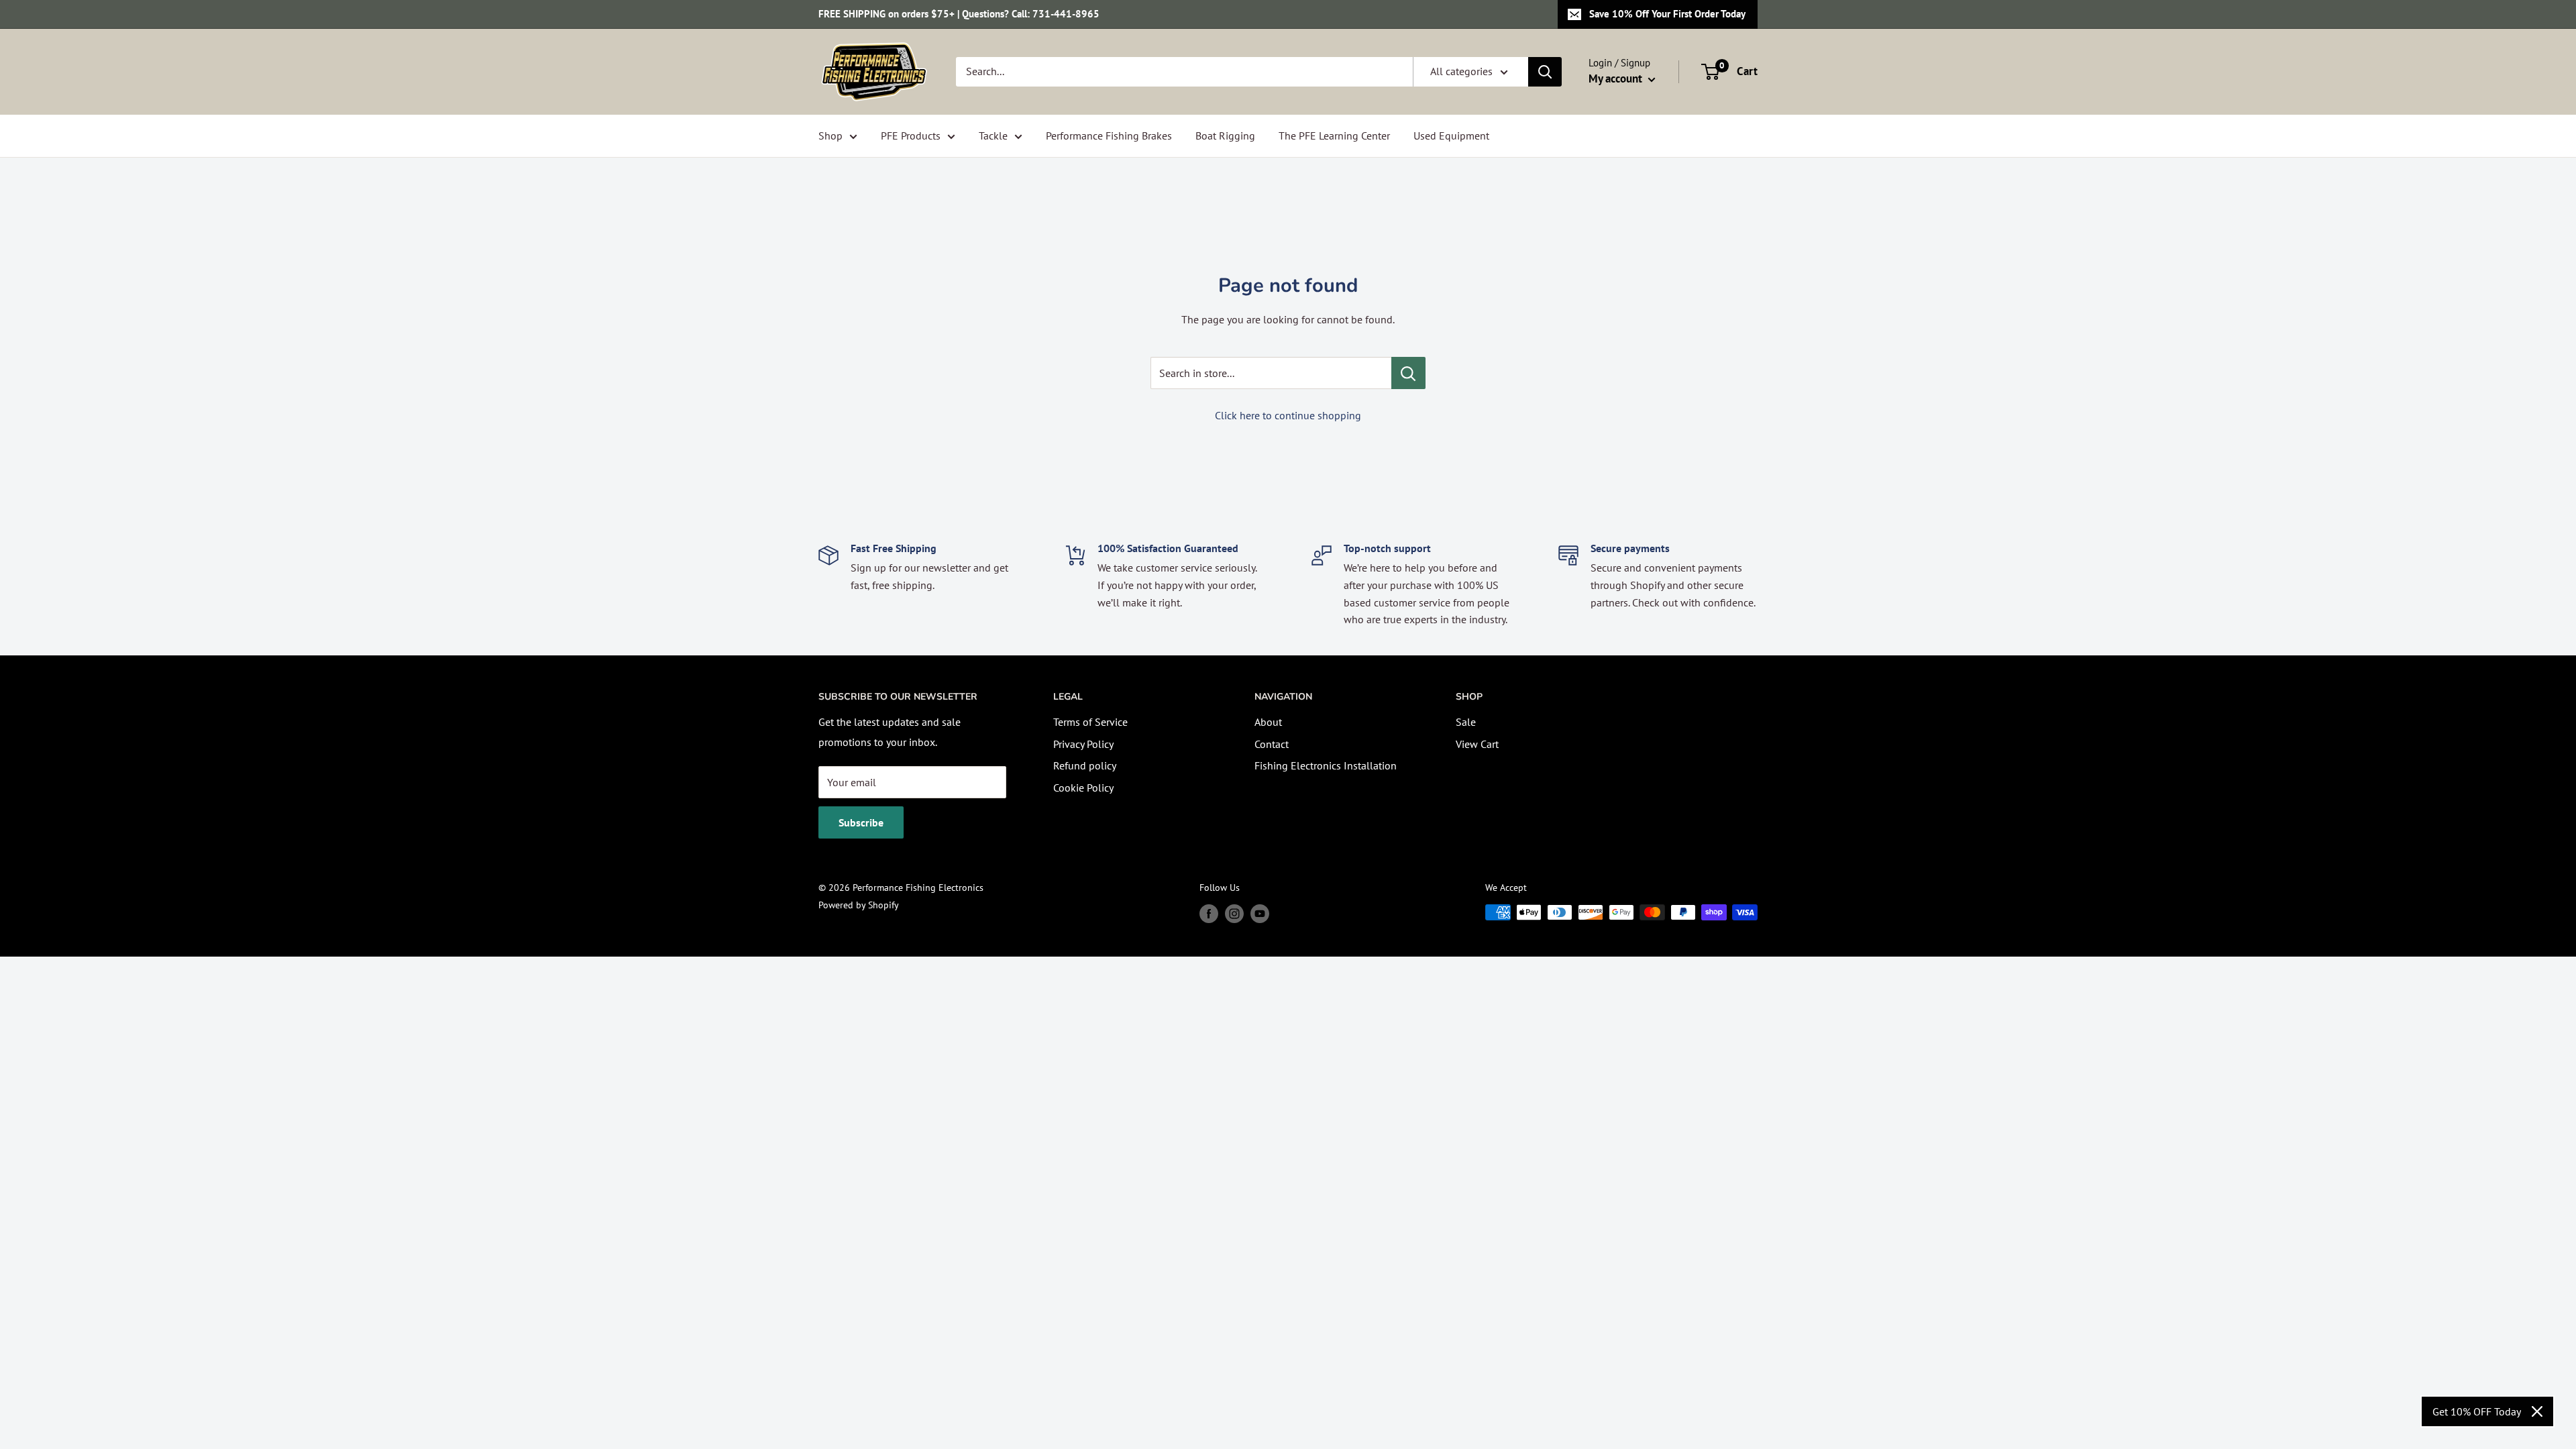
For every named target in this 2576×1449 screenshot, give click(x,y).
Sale (1466, 722)
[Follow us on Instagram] (1234, 914)
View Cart (1477, 744)
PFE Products (911, 136)
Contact (1272, 744)
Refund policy (1085, 765)
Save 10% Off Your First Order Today (1667, 14)
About (1268, 722)
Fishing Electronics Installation (1326, 765)
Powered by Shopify (859, 905)
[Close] (2537, 1411)
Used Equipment (1451, 136)
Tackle (993, 136)
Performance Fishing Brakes (1109, 136)
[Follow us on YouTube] (1260, 914)
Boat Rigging (1225, 136)
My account (1617, 78)
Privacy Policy (1083, 744)
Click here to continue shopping (1288, 415)
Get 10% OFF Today (2477, 1411)
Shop (830, 136)
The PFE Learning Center (1334, 136)
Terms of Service (1090, 722)
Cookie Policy (1083, 788)
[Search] (1545, 72)
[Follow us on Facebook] (1209, 914)
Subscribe (861, 822)
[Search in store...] (1408, 373)
